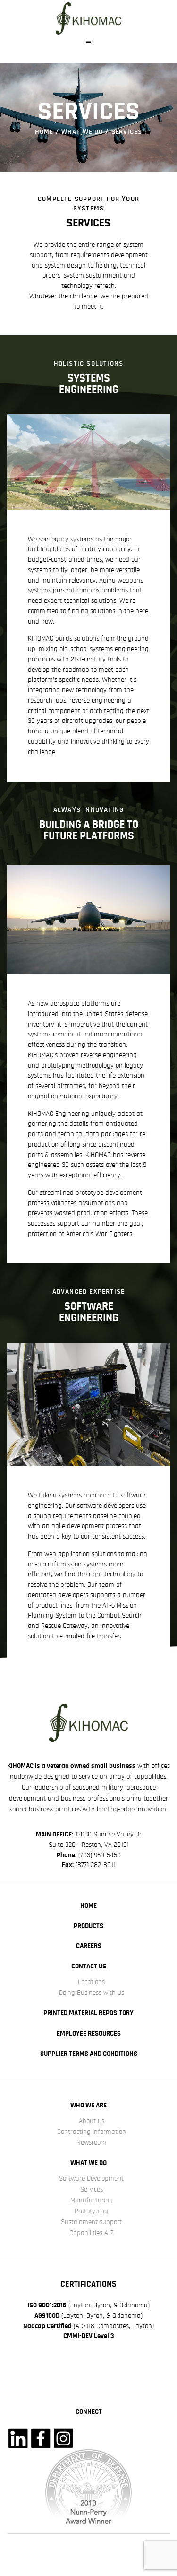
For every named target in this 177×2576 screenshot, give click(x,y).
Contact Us (89, 1966)
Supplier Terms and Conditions (89, 2054)
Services (92, 2189)
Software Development (91, 2179)
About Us (92, 2121)
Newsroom (91, 2143)
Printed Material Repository (88, 2013)
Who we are (88, 2105)
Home (44, 132)
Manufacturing (92, 2200)
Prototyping (91, 2211)
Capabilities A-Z (92, 2233)
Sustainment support (91, 2222)
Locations (91, 1982)
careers (89, 1946)
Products (88, 1926)
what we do (82, 132)
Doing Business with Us (92, 1993)
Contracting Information (92, 2132)
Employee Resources (89, 2033)
